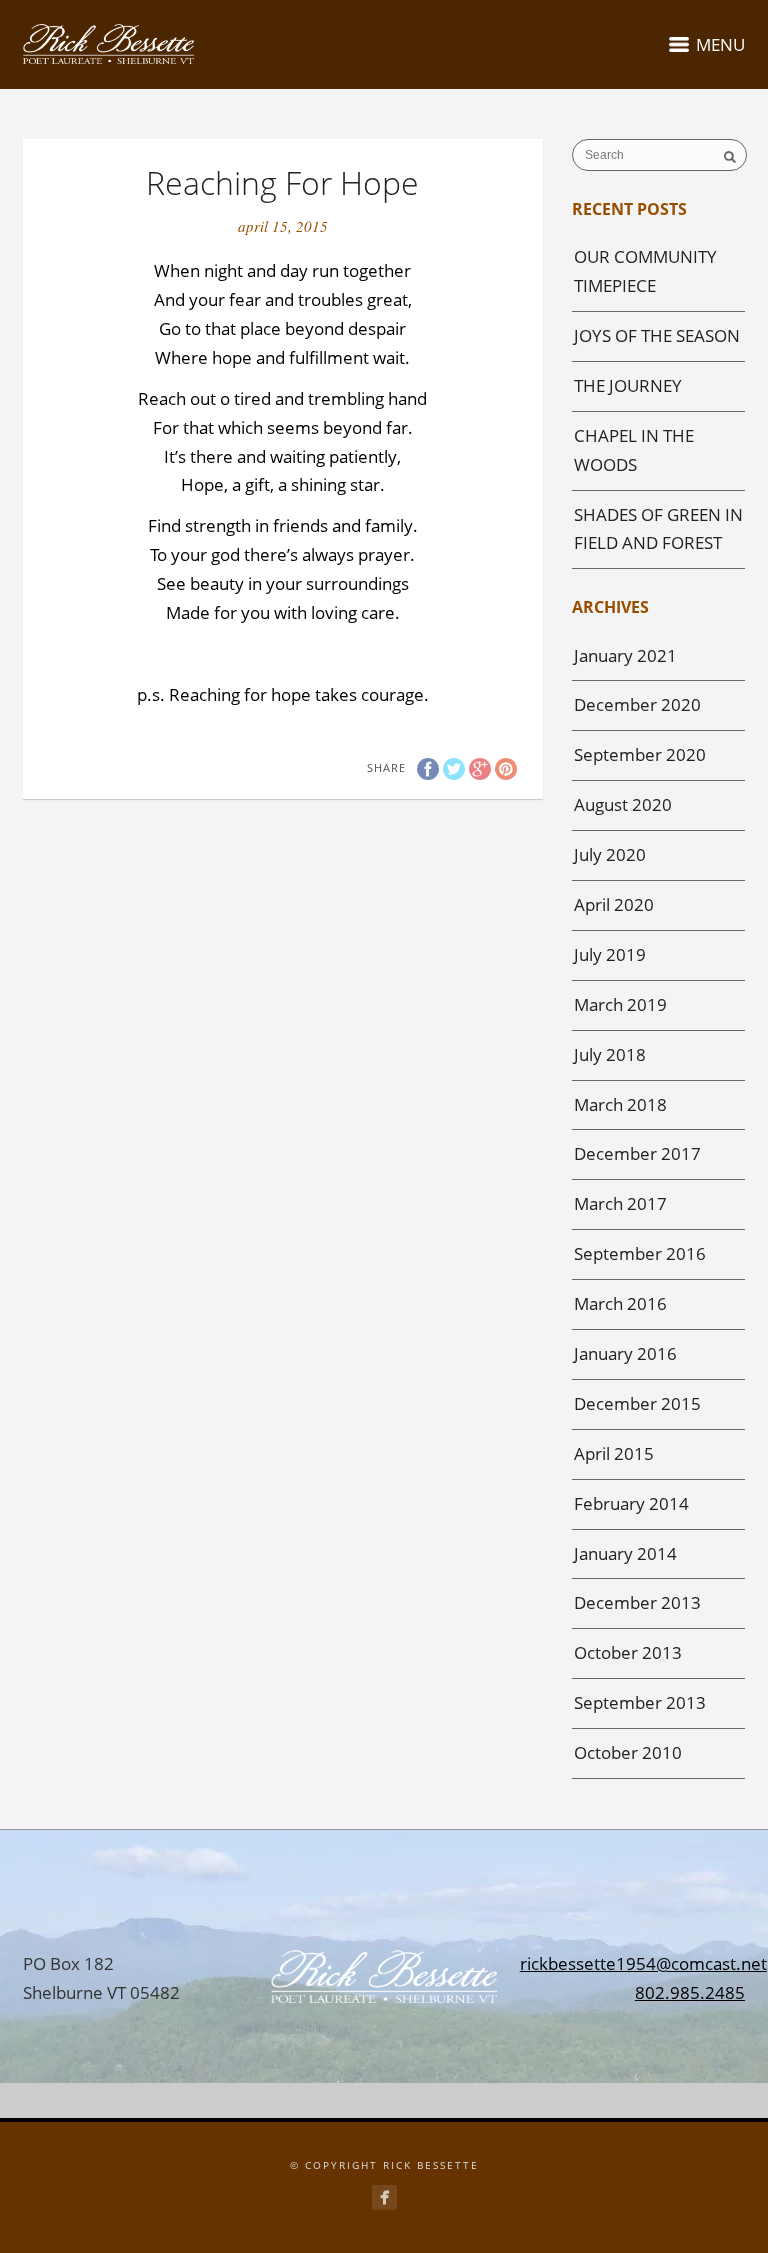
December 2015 (637, 1403)
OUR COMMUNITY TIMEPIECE (645, 271)
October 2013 (628, 1652)
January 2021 (625, 655)
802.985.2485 (690, 1992)
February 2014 (631, 1503)
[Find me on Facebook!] (384, 2197)
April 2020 (614, 904)
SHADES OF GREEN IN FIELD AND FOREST (658, 529)
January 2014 (625, 1553)
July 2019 (610, 954)
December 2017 (637, 1153)
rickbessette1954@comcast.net (643, 1963)
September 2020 (640, 754)
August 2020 (623, 804)
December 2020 (637, 704)
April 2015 (614, 1453)
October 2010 (628, 1752)
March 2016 (620, 1303)
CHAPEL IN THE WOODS (634, 450)
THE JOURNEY (628, 385)
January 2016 (625, 1353)
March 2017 (620, 1203)
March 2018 (620, 1104)
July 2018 (610, 1054)
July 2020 (610, 854)
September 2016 (640, 1253)
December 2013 (637, 1602)
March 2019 (620, 1004)
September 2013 (640, 1702)
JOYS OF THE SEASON (657, 335)
